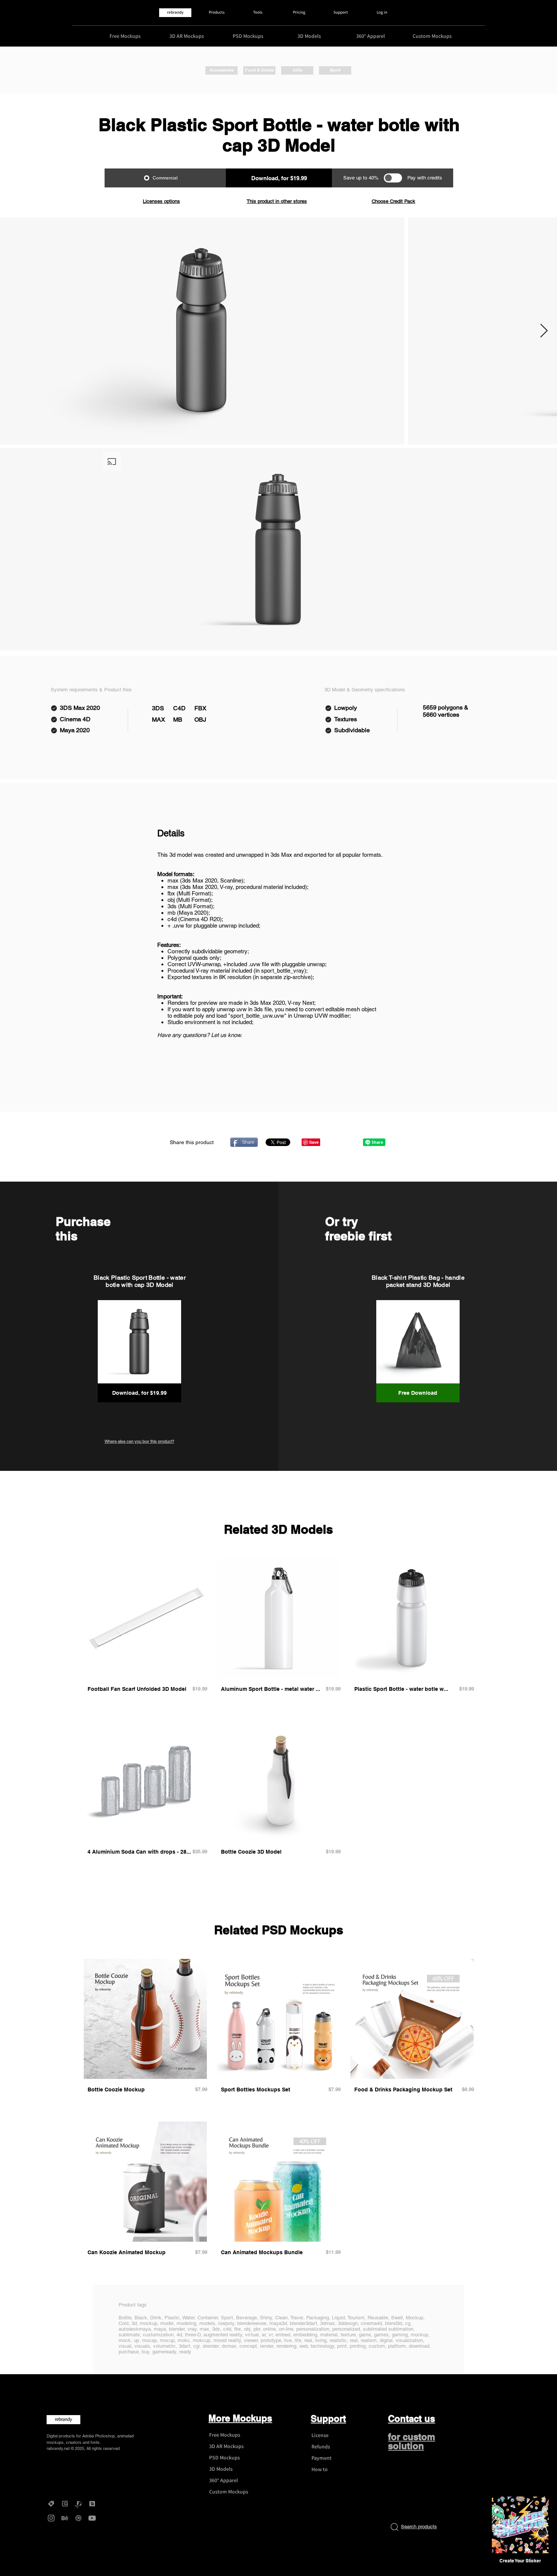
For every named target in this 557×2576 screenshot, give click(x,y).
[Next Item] (544, 331)
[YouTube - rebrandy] (92, 2518)
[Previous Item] (13, 331)
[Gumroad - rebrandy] (65, 2504)
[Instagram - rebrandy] (51, 2518)
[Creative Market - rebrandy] (51, 2504)
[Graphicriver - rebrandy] (78, 2504)
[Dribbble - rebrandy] (78, 2518)
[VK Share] (350, 1142)
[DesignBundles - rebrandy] (92, 2504)
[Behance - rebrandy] (65, 2518)
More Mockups (240, 2418)
